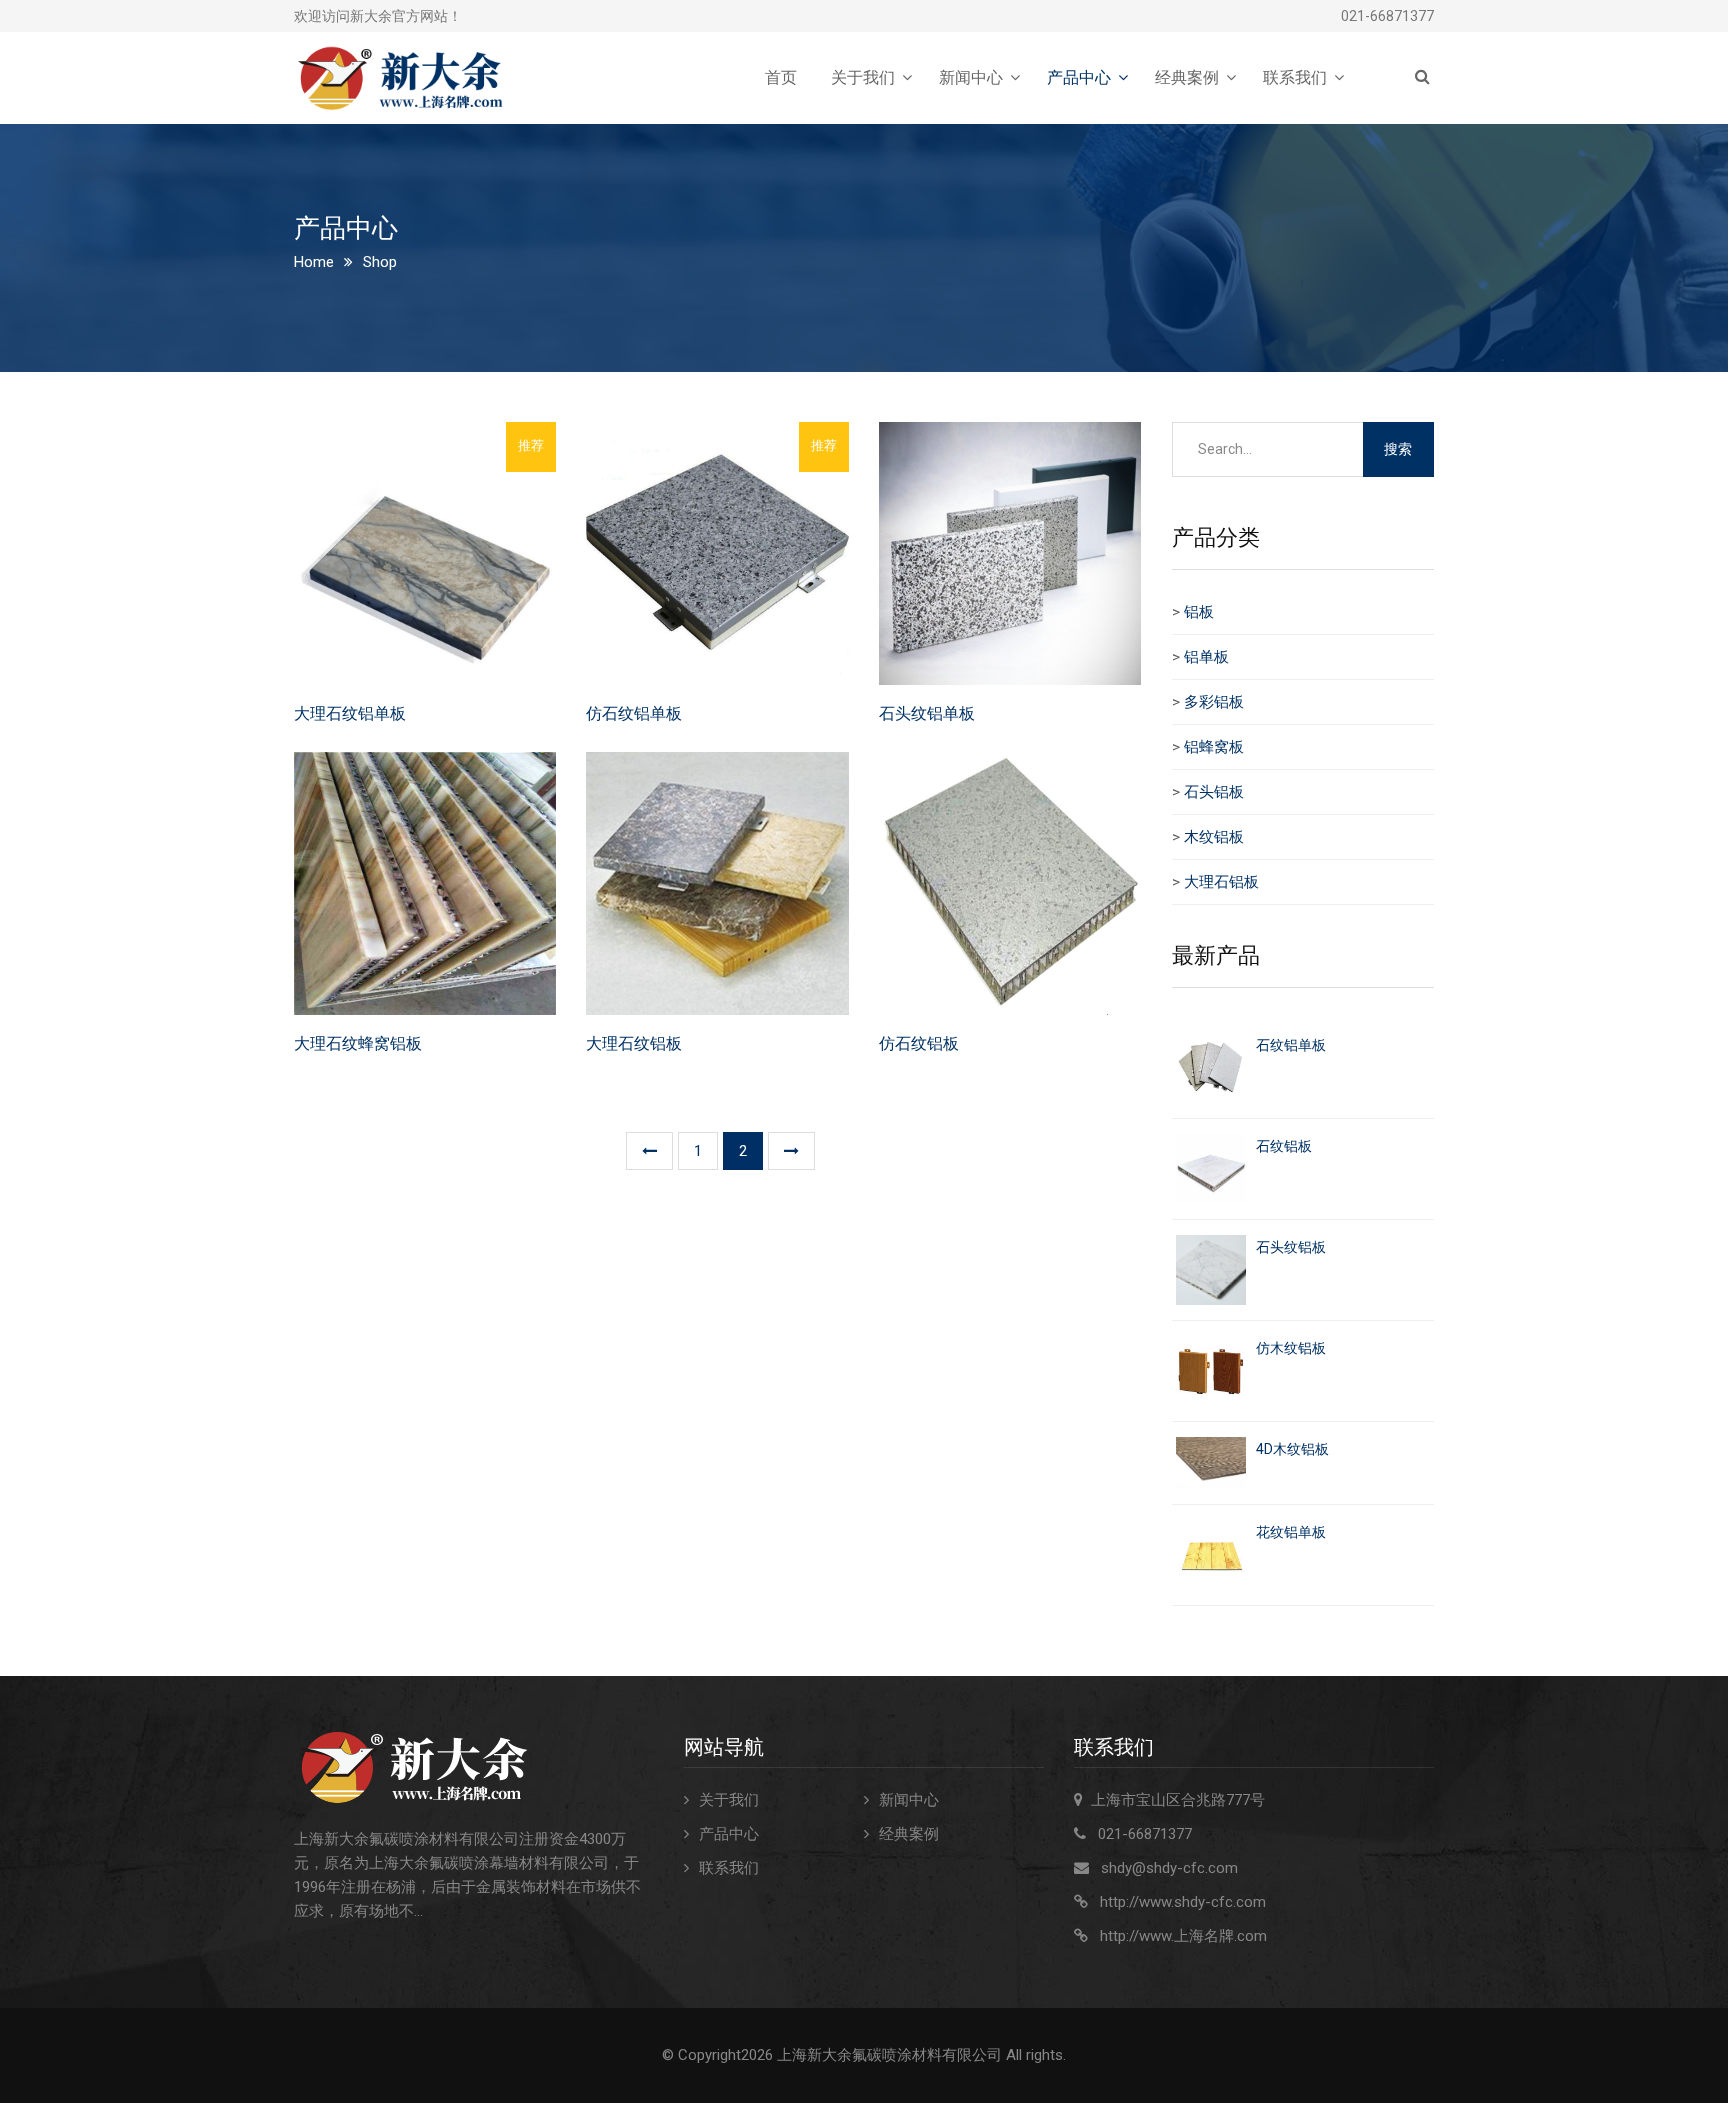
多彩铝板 (1214, 702)
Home (314, 262)
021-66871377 (1387, 16)
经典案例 (1187, 77)
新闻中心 (971, 77)
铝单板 (1206, 657)
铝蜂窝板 (1214, 747)
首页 (781, 77)
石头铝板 (1214, 792)
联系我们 (1295, 77)
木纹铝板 (1214, 837)
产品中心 (1079, 77)
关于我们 (863, 77)
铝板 (1199, 612)
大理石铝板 (1221, 882)
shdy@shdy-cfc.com (1169, 1868)
